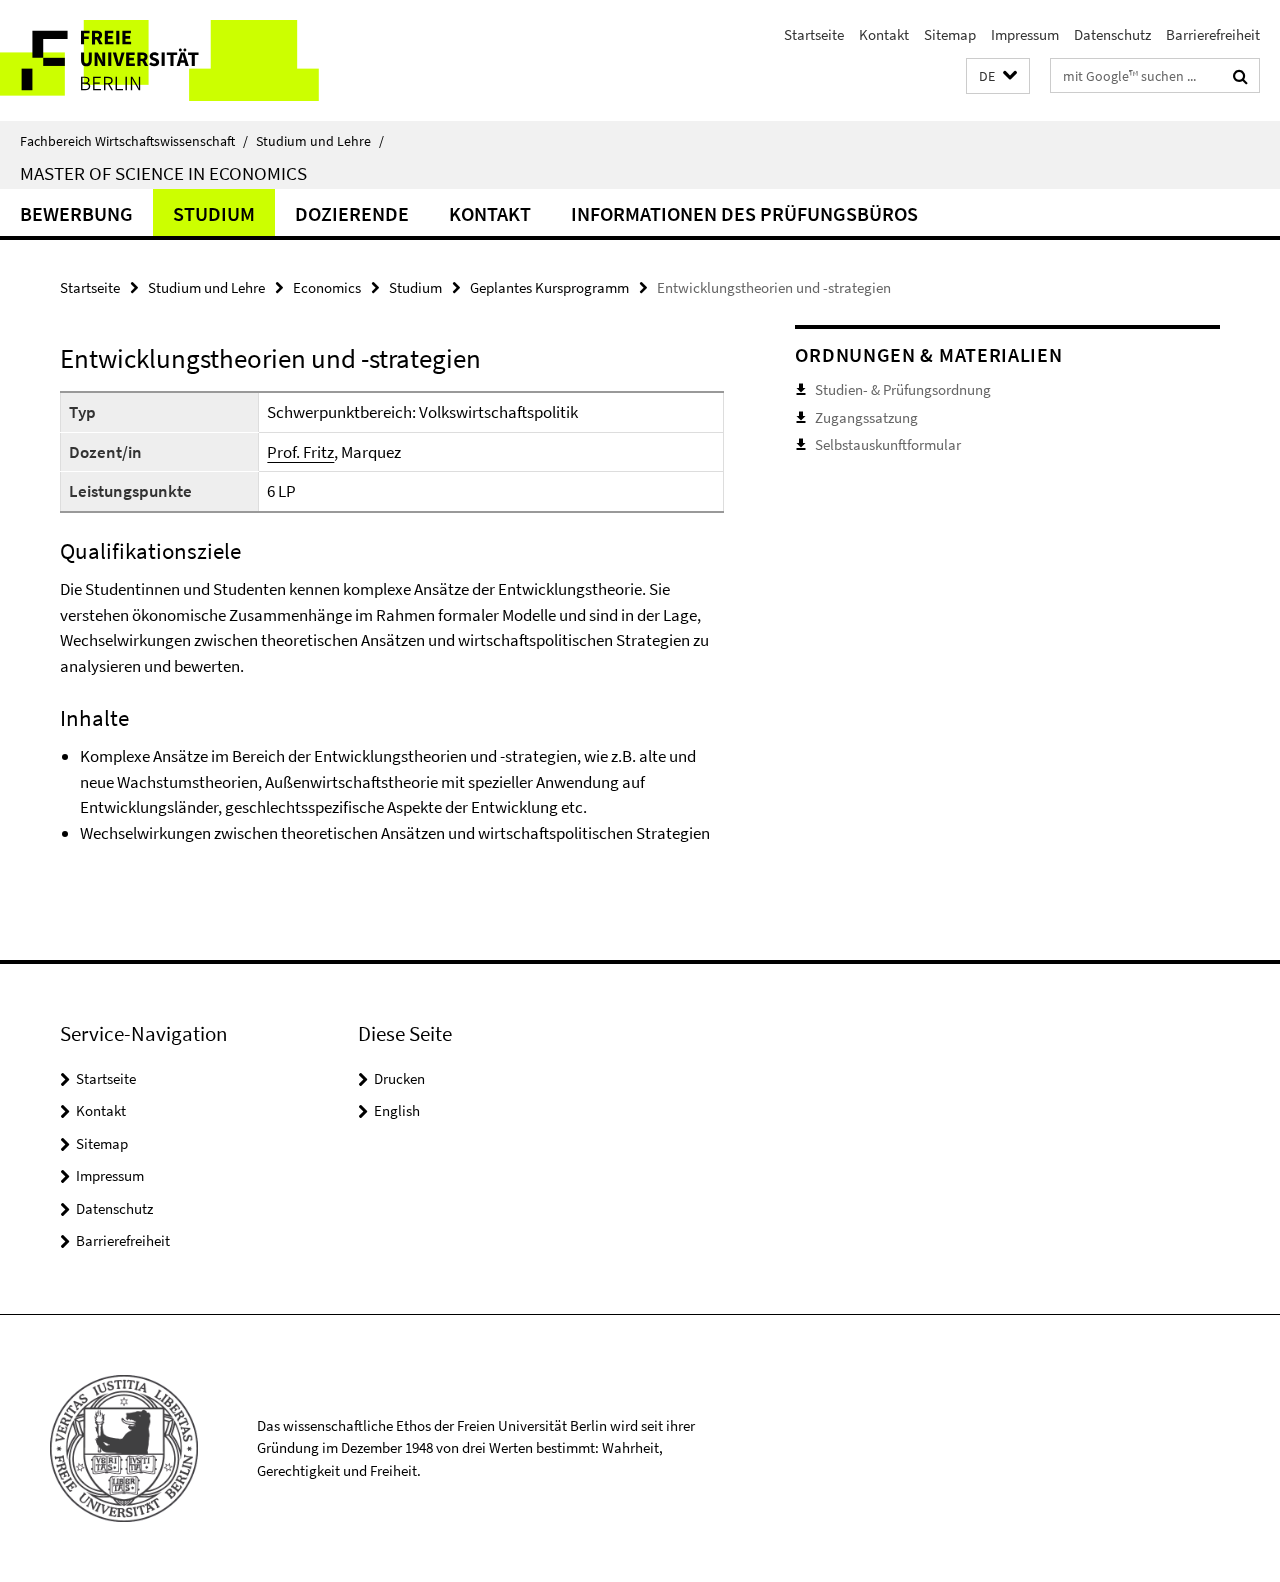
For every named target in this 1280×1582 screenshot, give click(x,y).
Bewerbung (76, 213)
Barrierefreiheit (1213, 34)
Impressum (1025, 34)
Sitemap (950, 34)
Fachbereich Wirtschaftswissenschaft (134, 141)
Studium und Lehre (320, 141)
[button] (998, 76)
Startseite (814, 34)
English (397, 1110)
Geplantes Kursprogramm (549, 287)
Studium (214, 213)
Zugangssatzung (866, 417)
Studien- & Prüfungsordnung (903, 389)
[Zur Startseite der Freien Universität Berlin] (167, 60)
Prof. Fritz (300, 452)
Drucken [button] (399, 1078)
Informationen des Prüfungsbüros (744, 213)
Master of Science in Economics (163, 173)
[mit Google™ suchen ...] (1240, 76)
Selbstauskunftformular (888, 444)
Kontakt (884, 34)
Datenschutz (1112, 34)
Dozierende (352, 213)
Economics (327, 287)
